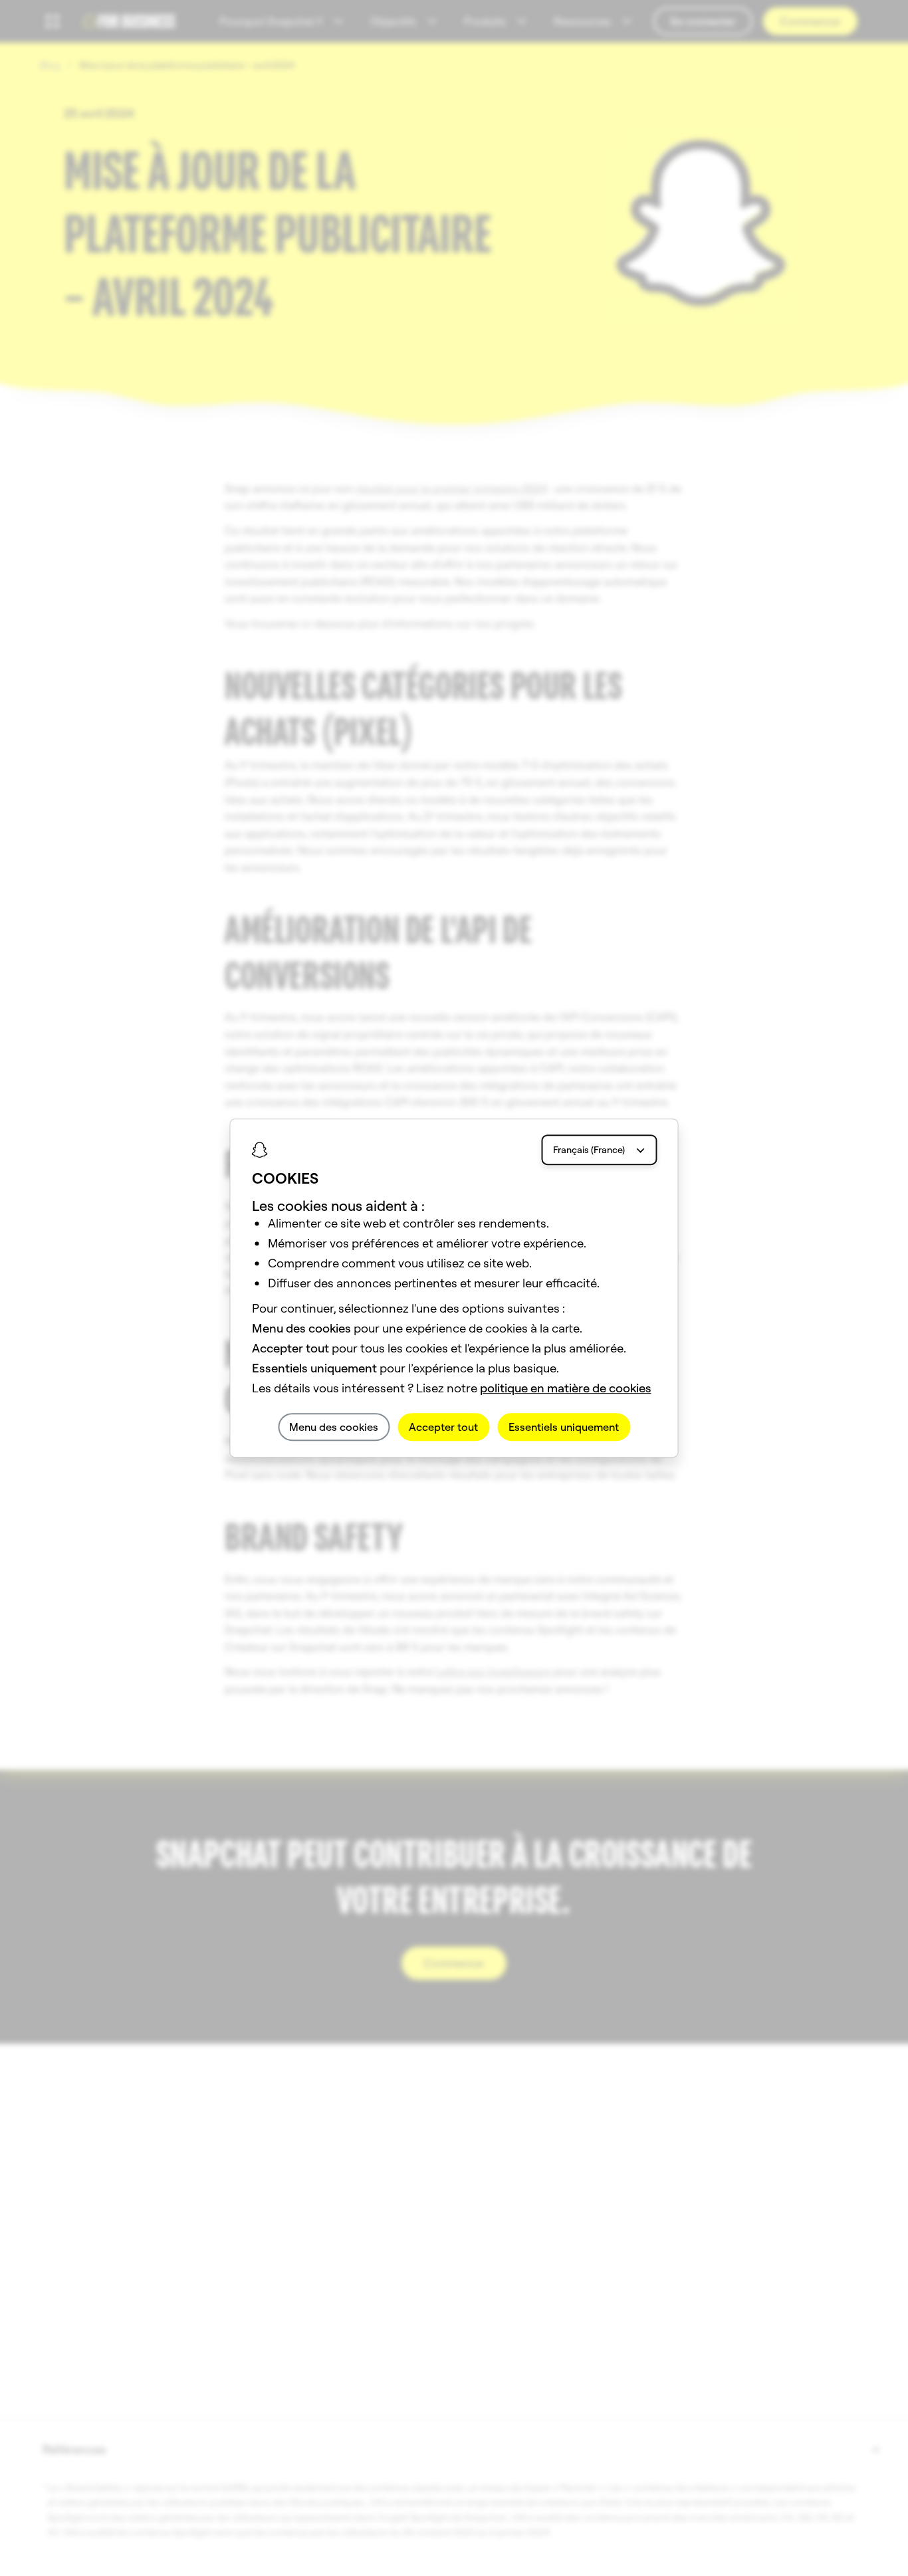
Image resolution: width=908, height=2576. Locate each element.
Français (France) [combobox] (589, 1150)
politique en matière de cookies (566, 1388)
